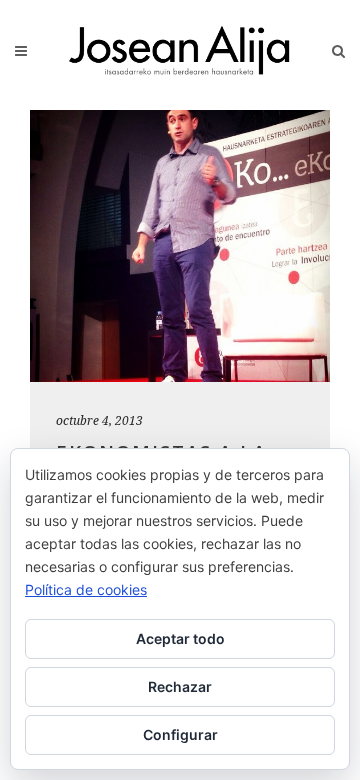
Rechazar (180, 686)
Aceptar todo (180, 638)
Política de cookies (86, 589)
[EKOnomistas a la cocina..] (180, 246)
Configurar (180, 734)
